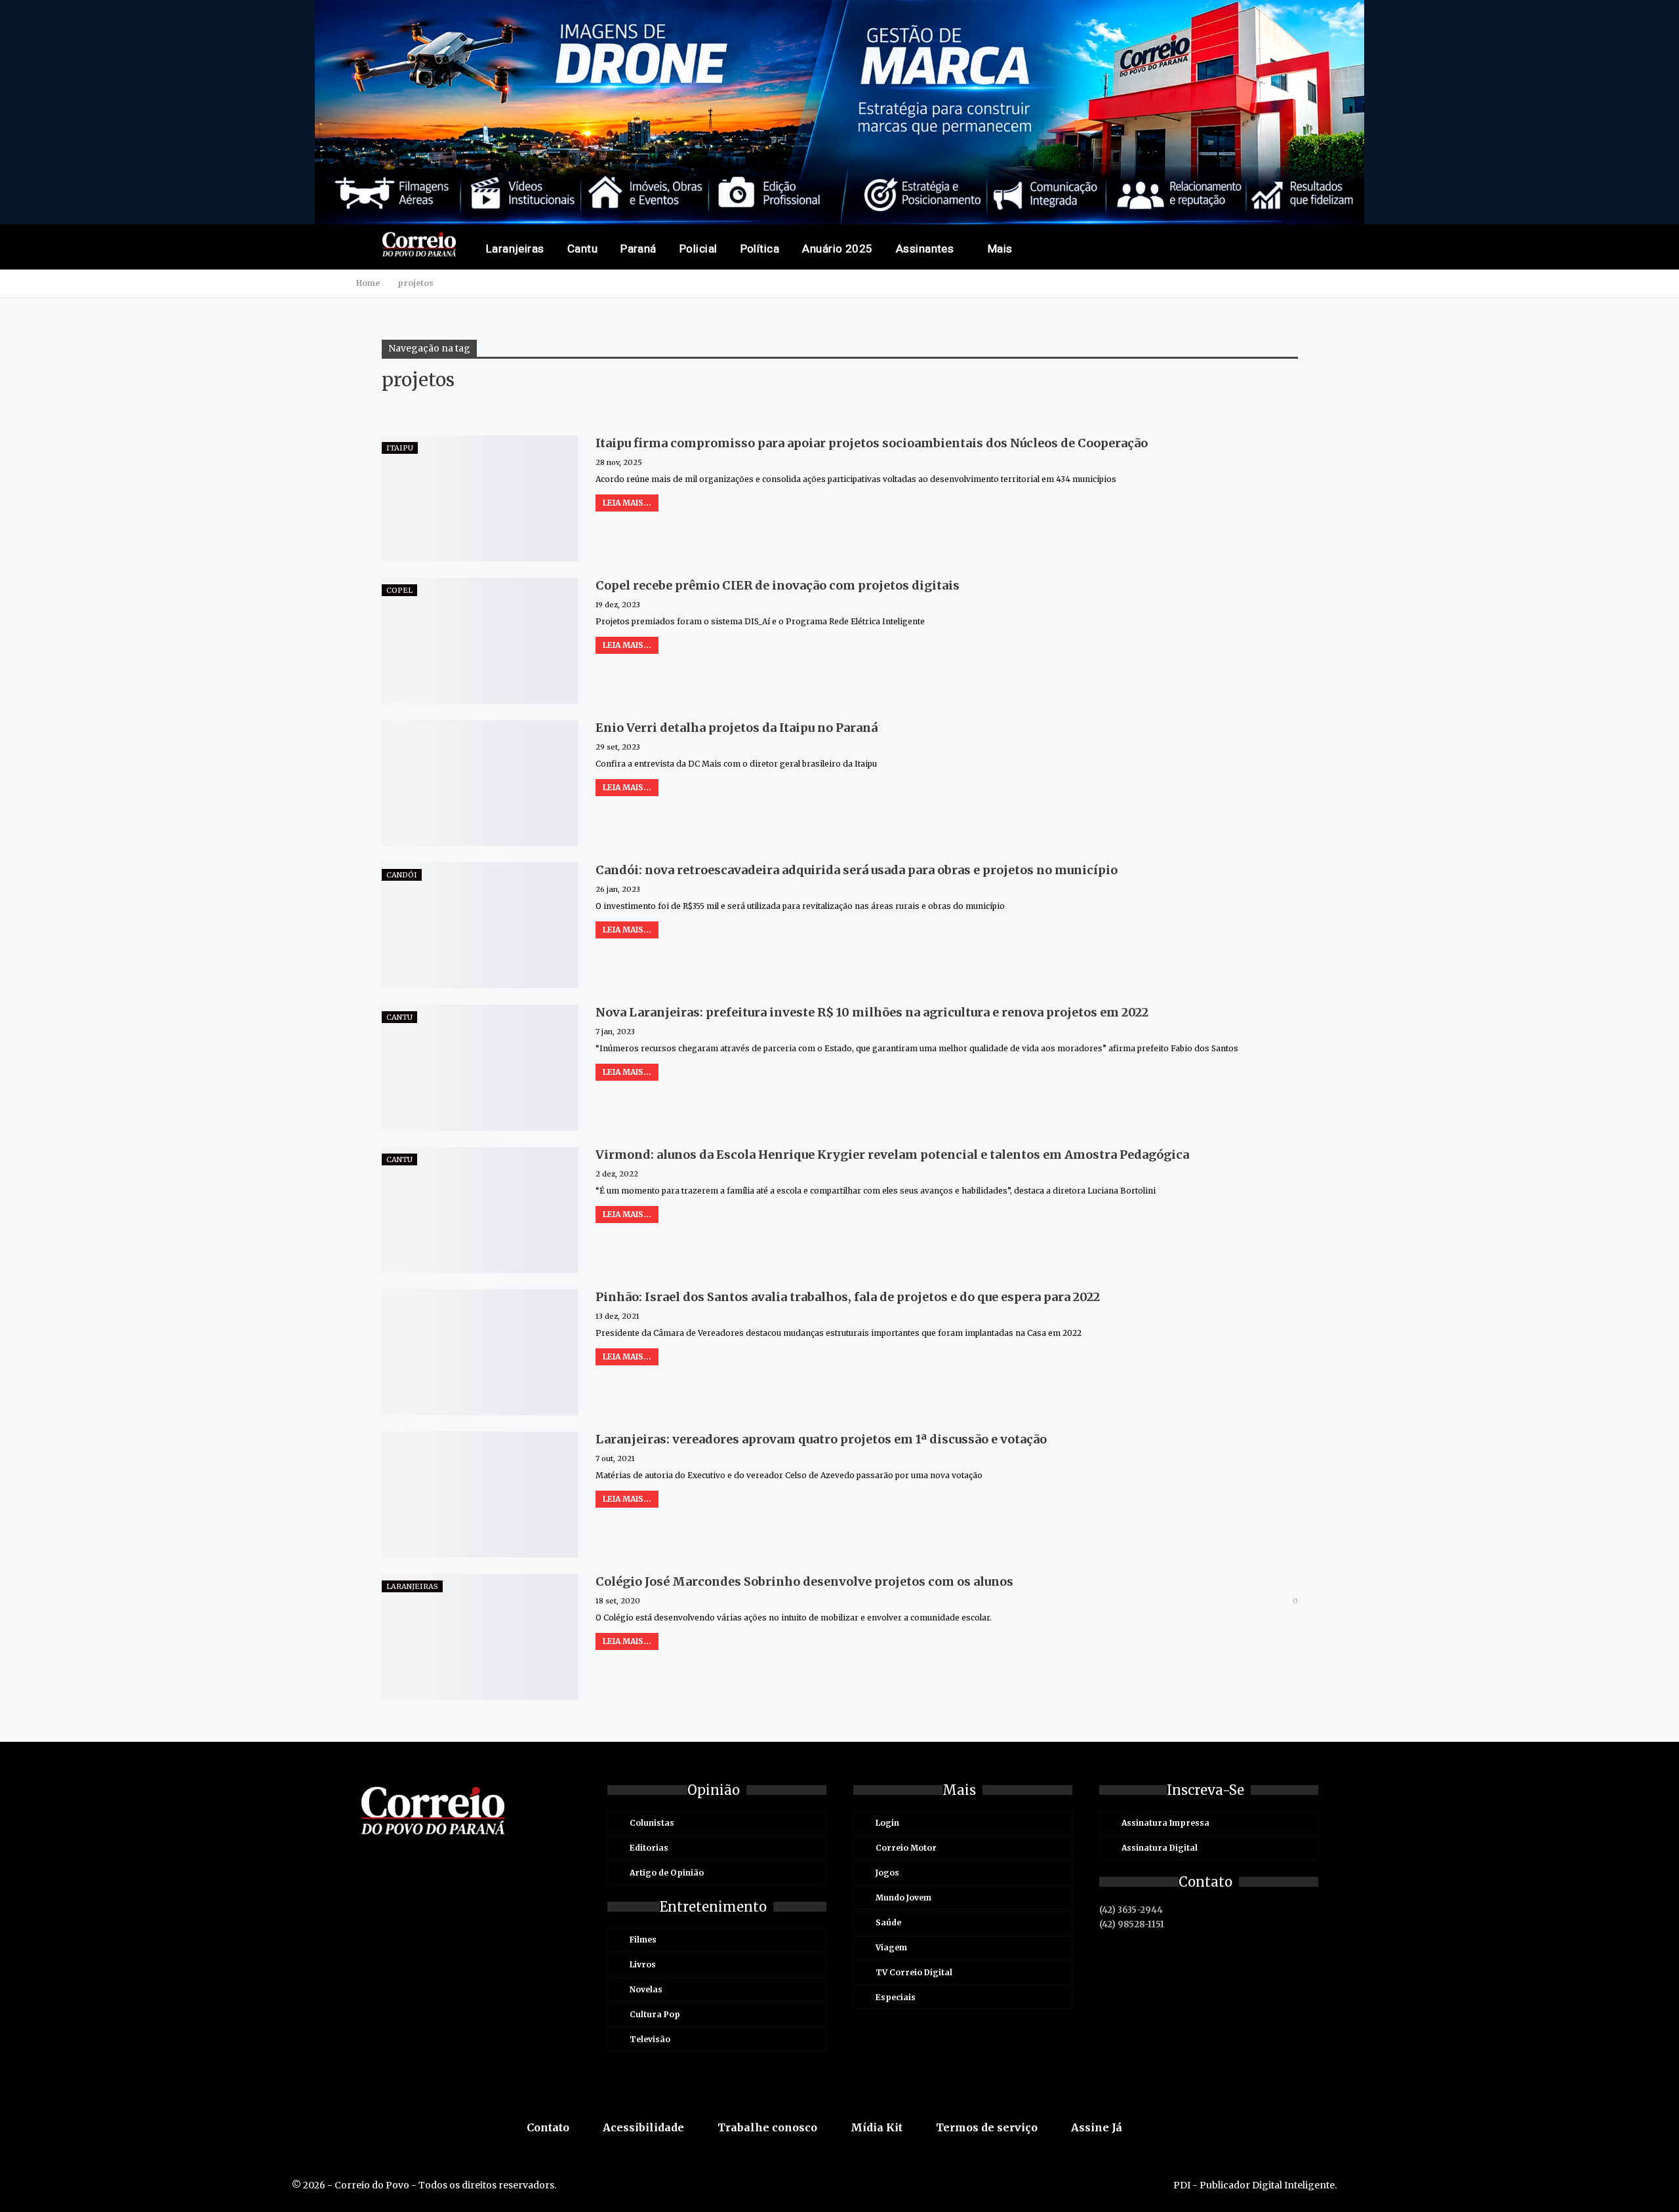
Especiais (896, 1997)
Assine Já (1097, 2127)
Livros (643, 1964)
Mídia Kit (877, 2127)
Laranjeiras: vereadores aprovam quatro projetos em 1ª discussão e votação (821, 1439)
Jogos (887, 1873)
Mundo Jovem (903, 1898)
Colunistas (652, 1823)
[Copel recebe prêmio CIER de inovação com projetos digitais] (480, 641)
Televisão (650, 2039)
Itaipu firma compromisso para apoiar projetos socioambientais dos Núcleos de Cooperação (872, 443)
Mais (1000, 249)
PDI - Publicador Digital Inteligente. (1255, 2185)
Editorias (649, 1848)
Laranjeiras (515, 249)
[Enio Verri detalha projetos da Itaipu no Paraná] (480, 783)
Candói (402, 875)
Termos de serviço (987, 2127)
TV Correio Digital (914, 1972)
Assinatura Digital (1160, 1848)
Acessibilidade (643, 2127)
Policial (698, 249)
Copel (399, 590)
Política (760, 249)
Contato (548, 2127)
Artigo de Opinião (667, 1873)
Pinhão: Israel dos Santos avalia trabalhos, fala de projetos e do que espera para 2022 (848, 1297)
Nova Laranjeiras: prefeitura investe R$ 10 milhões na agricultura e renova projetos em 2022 (872, 1012)
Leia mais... (627, 503)
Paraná (638, 249)
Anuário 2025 (838, 249)
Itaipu (400, 448)
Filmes (643, 1940)
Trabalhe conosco (767, 2127)
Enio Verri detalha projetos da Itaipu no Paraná (737, 728)
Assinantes (925, 249)
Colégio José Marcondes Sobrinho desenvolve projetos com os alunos (804, 1581)
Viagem (891, 1947)
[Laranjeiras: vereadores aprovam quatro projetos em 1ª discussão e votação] (480, 1495)
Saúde (888, 1922)
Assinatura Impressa (1165, 1823)
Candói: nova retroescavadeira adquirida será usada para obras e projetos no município (857, 870)
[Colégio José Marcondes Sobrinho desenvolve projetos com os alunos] (480, 1637)
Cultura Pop (655, 2014)
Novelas (646, 1989)
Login (887, 1823)
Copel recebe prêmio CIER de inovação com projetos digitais (778, 585)
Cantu (582, 249)
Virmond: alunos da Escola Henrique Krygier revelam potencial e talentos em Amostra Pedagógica (892, 1155)
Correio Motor (906, 1848)
